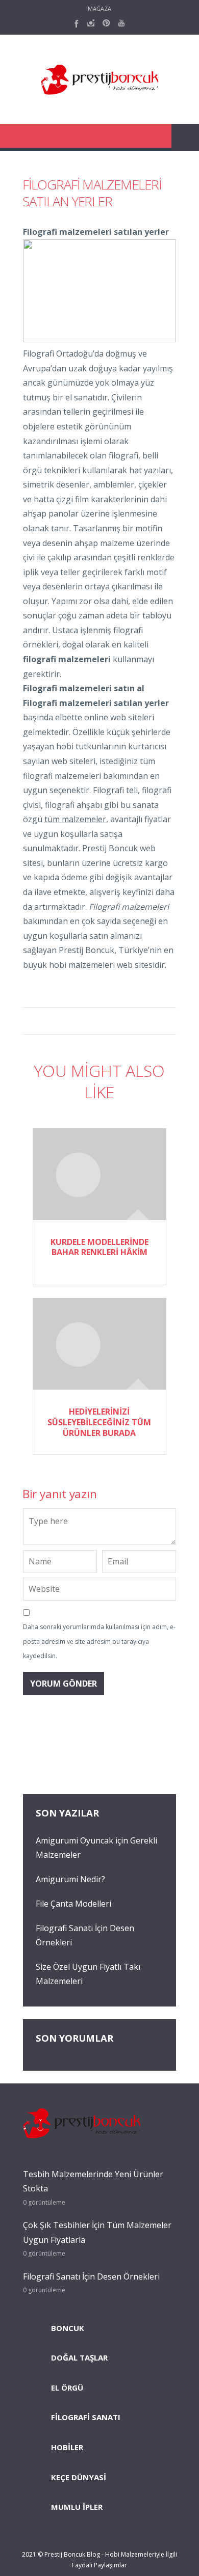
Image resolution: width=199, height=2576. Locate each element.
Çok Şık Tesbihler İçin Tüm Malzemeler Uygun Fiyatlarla (97, 2232)
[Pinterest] (106, 23)
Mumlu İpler (77, 2507)
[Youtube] (121, 23)
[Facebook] (76, 23)
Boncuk (68, 2328)
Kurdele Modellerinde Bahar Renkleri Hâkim (99, 1247)
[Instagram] (91, 23)
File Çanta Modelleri (73, 1904)
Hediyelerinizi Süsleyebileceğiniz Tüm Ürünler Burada (99, 1422)
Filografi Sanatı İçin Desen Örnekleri (91, 2276)
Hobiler (67, 2447)
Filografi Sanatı (86, 2417)
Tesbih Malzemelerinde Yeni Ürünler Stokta (93, 2181)
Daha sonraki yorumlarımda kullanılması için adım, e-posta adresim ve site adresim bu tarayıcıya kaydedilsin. (99, 1641)
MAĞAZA (99, 8)
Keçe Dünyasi (79, 2477)
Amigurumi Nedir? (70, 1879)
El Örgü (67, 2388)
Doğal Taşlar (79, 2357)
